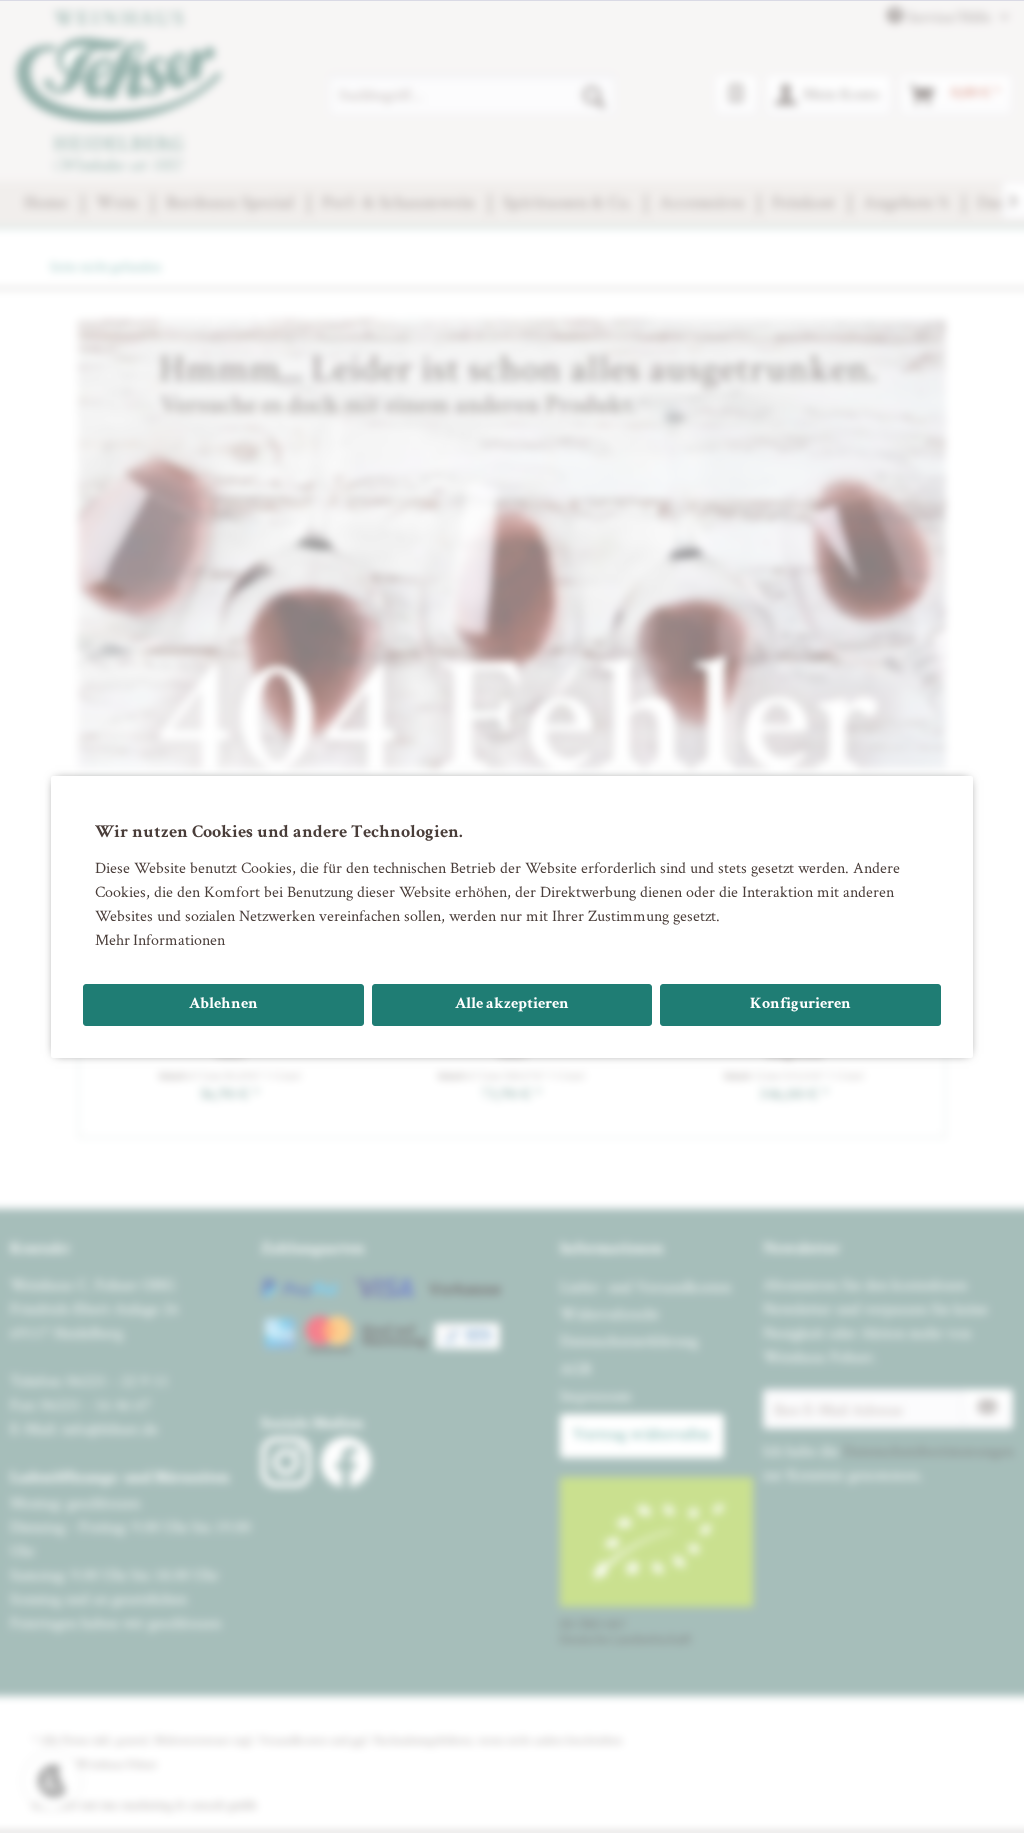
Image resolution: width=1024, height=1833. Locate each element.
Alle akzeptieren (512, 1005)
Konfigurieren (800, 1005)
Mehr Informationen (160, 939)
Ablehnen (223, 1005)
